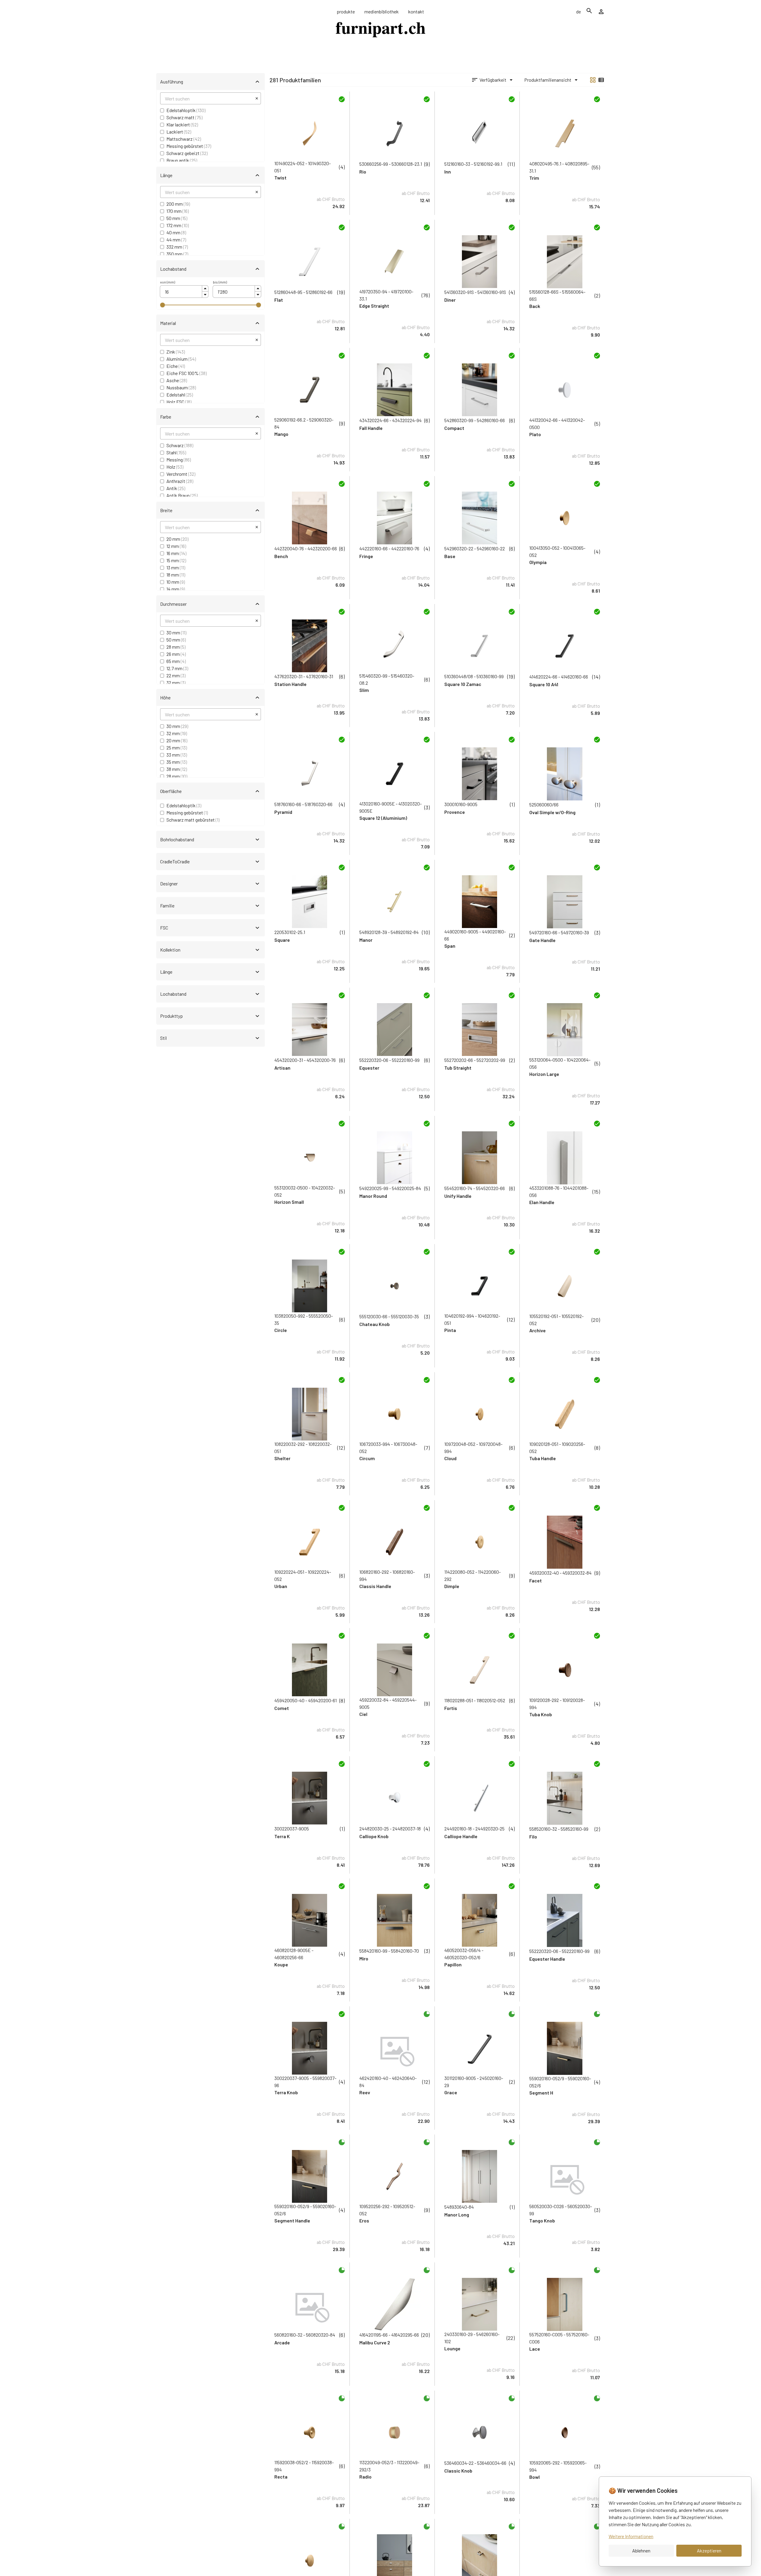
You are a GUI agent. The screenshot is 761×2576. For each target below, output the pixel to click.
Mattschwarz (184, 139)
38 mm (177, 769)
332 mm (177, 247)
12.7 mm (177, 668)
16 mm (176, 553)
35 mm (177, 762)
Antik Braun (182, 495)
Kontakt (416, 11)
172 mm (178, 225)
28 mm (176, 647)
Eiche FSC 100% (187, 373)
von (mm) (168, 282)
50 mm (177, 218)
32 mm (176, 683)
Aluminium (181, 359)
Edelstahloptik (186, 110)
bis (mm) (220, 282)
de (579, 11)
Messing (179, 460)
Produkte (346, 11)
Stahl (176, 452)
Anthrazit (180, 481)
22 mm (176, 675)
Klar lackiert (182, 124)
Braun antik (182, 160)
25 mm (177, 748)
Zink (176, 352)
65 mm (176, 661)
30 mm (176, 632)
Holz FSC (179, 402)
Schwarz (180, 445)
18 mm (176, 575)
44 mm (176, 240)
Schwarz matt (184, 117)
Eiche (176, 366)
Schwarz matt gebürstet (193, 820)
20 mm (177, 539)
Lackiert (179, 132)
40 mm (176, 232)
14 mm (176, 589)
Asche (177, 380)
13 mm (176, 567)
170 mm (178, 211)
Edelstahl (180, 395)
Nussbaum (181, 387)
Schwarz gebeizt (187, 153)
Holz (175, 467)
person (601, 12)
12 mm (176, 546)
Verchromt (181, 474)
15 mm (176, 560)
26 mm (176, 654)
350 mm (177, 254)
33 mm (177, 755)
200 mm (178, 204)
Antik (176, 488)
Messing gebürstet (189, 146)
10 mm (176, 582)
